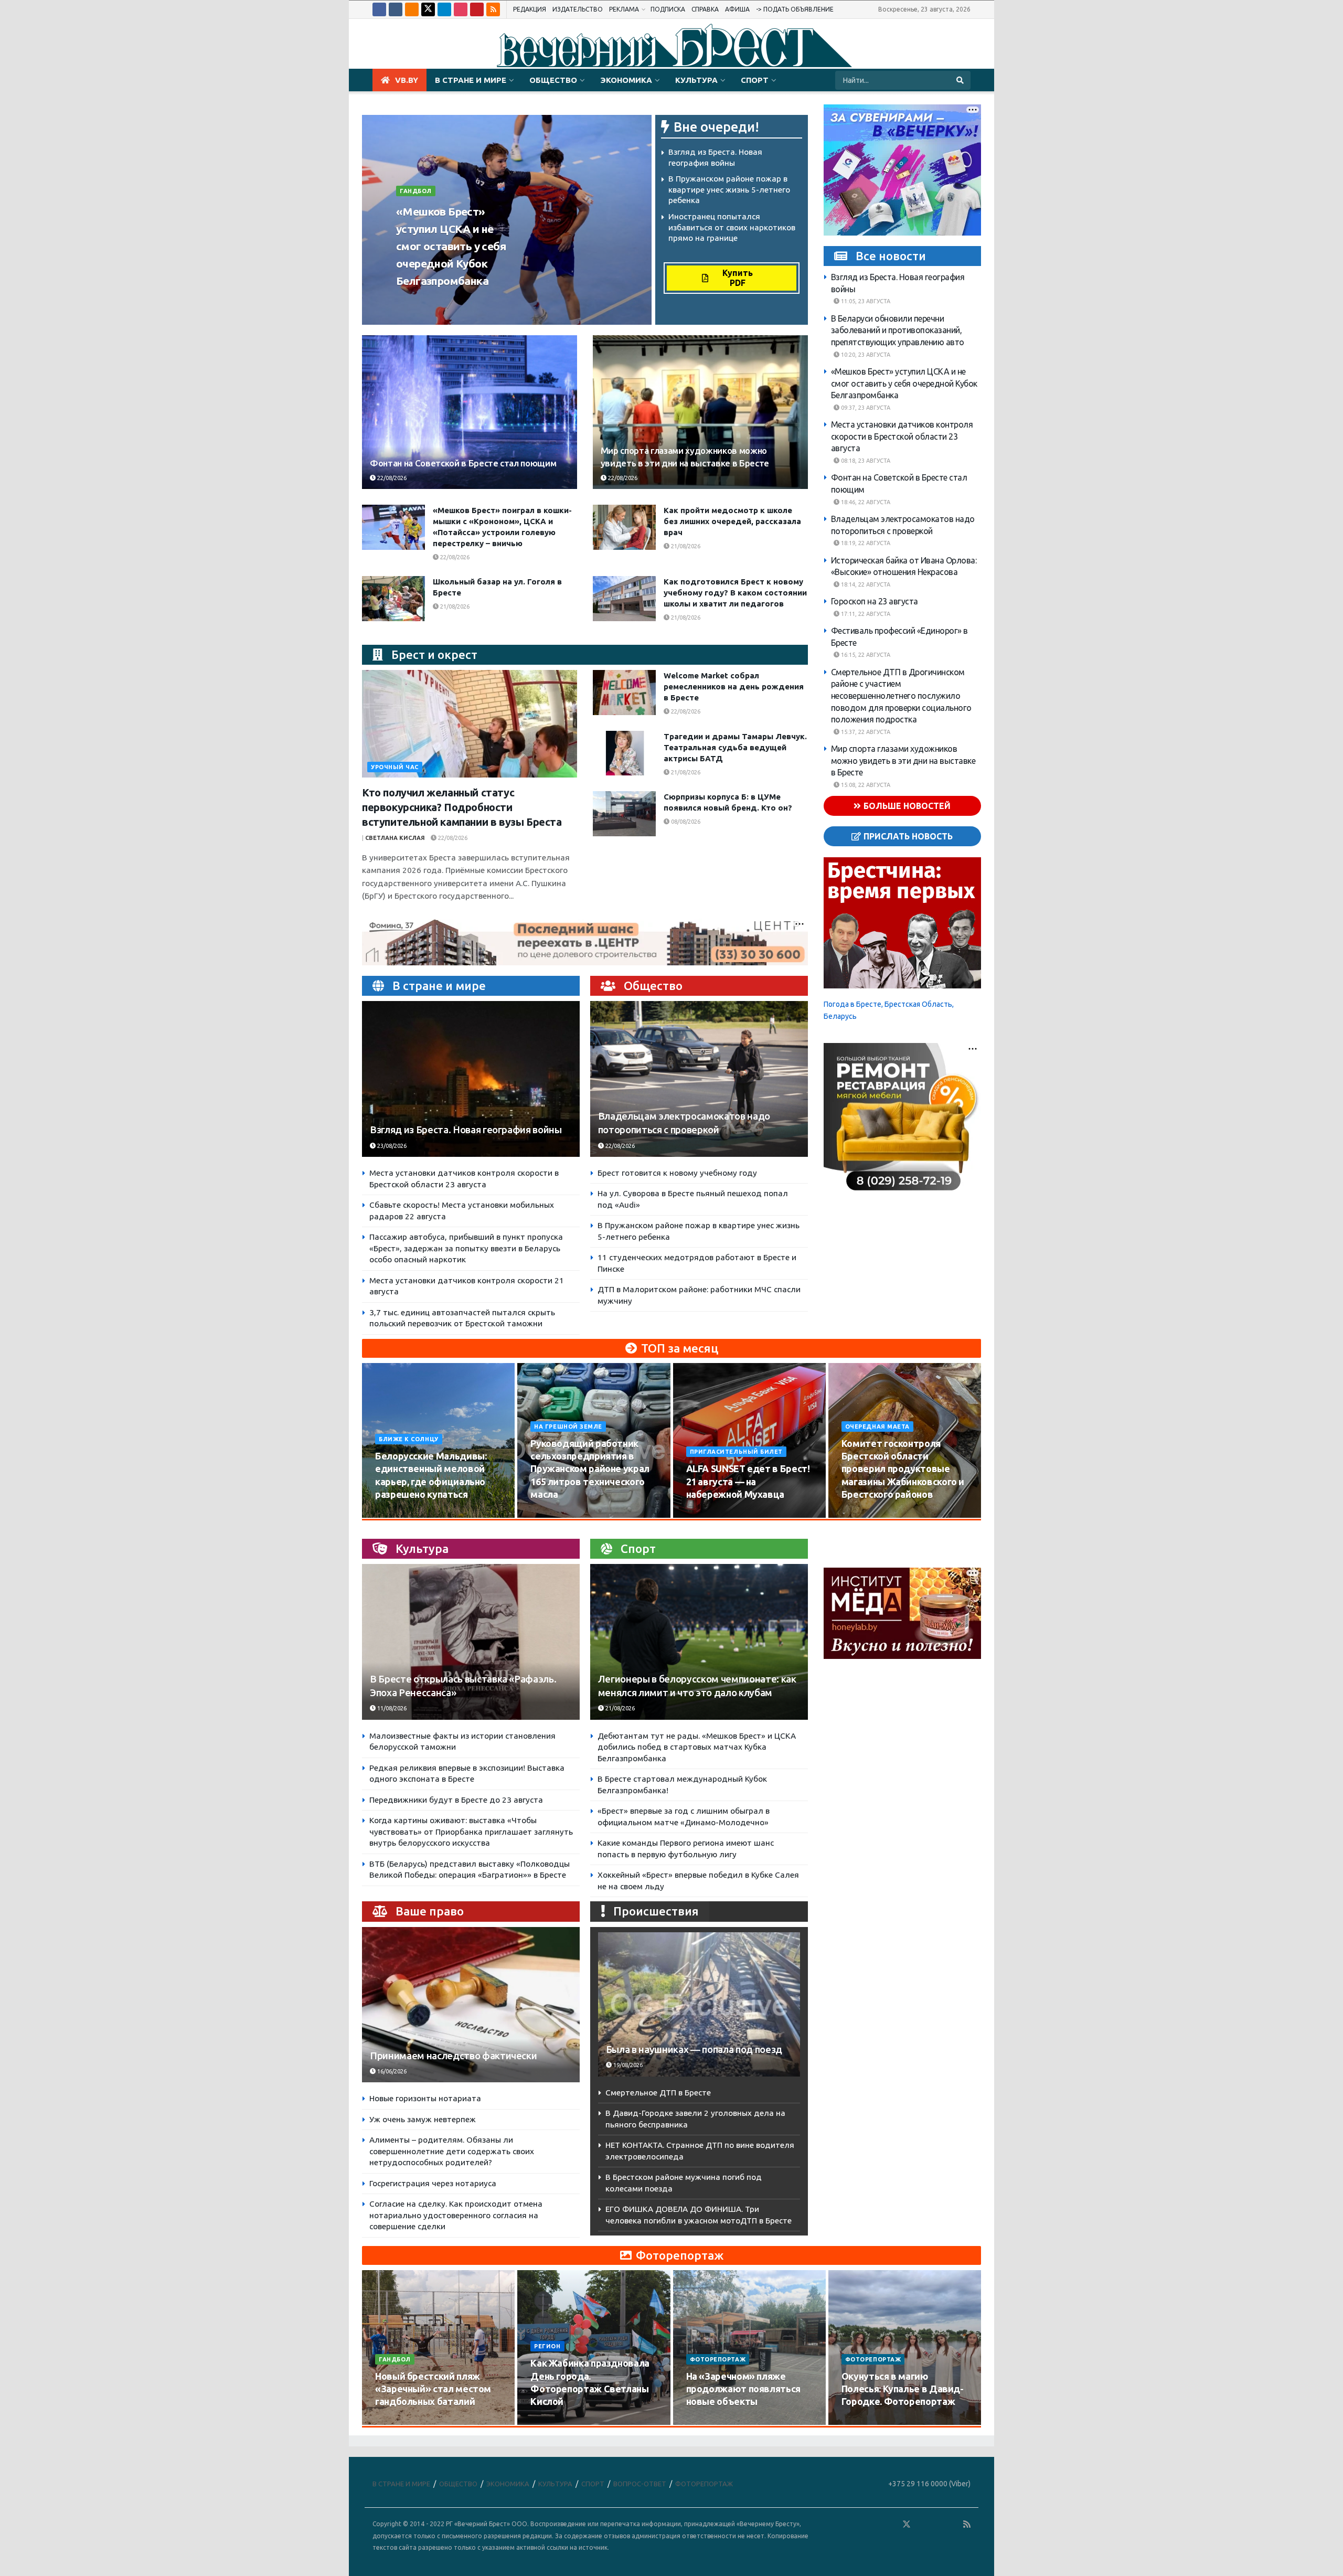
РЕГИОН (547, 2346)
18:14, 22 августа (865, 584)
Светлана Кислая (395, 838)
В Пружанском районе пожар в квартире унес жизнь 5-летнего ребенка (729, 189)
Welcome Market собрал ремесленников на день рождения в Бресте (734, 686)
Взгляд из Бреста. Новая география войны (466, 1130)
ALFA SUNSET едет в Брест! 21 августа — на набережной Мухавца (748, 1481)
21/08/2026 (685, 546)
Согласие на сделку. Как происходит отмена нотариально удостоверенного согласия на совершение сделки (456, 2215)
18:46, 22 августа (865, 502)
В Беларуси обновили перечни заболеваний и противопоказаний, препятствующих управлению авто (898, 330)
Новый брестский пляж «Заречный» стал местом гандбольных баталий (433, 2389)
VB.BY (407, 80)
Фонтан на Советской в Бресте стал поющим (463, 463)
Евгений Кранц (425, 301)
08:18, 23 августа (865, 461)
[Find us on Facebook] (379, 9)
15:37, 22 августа (865, 732)
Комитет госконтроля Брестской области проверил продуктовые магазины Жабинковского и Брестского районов (903, 1469)
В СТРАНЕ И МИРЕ (471, 80)
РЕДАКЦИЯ (530, 9)
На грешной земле (568, 1427)
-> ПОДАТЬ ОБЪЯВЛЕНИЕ (795, 9)
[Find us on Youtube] (477, 9)
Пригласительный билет (737, 1452)
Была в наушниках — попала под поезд (694, 2050)
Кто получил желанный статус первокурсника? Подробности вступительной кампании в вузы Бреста (462, 807)
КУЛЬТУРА (696, 80)
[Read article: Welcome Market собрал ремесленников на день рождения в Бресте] (624, 693)
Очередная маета (877, 1427)
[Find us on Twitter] (428, 9)
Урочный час (395, 767)
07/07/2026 (863, 2422)
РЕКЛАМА (624, 9)
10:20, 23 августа (865, 355)
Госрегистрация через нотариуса (433, 2183)
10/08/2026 (396, 1514)
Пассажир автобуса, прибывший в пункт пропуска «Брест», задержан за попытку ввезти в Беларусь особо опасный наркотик (466, 1248)
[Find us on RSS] (493, 9)
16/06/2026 (391, 2071)
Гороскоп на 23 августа (875, 602)
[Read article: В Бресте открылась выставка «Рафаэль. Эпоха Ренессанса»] (471, 1642)
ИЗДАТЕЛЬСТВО (578, 9)
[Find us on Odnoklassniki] (412, 9)
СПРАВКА (705, 9)
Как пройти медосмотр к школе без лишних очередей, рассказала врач (732, 521)
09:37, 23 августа (865, 408)
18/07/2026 (707, 2422)
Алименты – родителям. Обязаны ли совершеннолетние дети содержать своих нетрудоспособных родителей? (452, 2151)
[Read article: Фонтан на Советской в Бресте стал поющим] (470, 412)
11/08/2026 (391, 1708)
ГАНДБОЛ (416, 191)
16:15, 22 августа (865, 655)
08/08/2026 (685, 822)
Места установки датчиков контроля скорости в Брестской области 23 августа (902, 437)
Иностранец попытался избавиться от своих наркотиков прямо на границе (732, 227)
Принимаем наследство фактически (453, 2056)
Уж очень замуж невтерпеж (423, 2119)
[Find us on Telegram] (444, 9)
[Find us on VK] (396, 9)
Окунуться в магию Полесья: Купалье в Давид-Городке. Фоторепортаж (903, 2389)
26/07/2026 (396, 2422)
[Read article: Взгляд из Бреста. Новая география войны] (471, 1079)
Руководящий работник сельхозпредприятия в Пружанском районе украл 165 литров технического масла (590, 1469)
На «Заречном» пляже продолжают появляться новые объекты (743, 2389)
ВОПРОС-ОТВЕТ (640, 2484)
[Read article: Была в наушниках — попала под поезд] (699, 2004)
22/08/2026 (391, 478)
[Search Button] (961, 80)
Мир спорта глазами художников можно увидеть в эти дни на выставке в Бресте (903, 761)
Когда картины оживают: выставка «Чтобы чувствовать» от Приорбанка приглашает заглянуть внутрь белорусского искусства (471, 1832)
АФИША (737, 9)
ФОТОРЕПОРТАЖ (718, 2359)
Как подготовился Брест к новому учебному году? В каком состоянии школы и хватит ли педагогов (735, 593)
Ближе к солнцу (409, 1439)
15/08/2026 (552, 1514)
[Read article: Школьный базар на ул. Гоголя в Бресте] (393, 599)
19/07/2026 (552, 2422)
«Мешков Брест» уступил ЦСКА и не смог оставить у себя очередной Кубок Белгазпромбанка (451, 246)
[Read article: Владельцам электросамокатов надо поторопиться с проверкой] (699, 1079)
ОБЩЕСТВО (553, 80)
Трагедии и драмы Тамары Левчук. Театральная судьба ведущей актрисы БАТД (735, 747)
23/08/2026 (477, 301)
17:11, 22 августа (865, 614)
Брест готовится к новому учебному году (677, 1173)
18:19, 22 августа (865, 544)
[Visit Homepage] (671, 44)
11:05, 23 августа (865, 302)
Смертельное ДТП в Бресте (658, 2093)
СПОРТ (755, 80)
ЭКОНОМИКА (626, 80)
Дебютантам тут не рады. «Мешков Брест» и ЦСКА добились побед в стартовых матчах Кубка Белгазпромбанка (697, 1747)
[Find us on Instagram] (461, 9)
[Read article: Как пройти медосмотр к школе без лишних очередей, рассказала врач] (624, 527)
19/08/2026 (863, 1514)
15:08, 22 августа (865, 785)
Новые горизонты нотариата (425, 2098)
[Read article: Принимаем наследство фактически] (471, 2005)
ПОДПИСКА (668, 9)
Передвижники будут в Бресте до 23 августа (456, 1800)
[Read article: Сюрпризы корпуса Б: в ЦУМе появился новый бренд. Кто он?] (624, 814)
